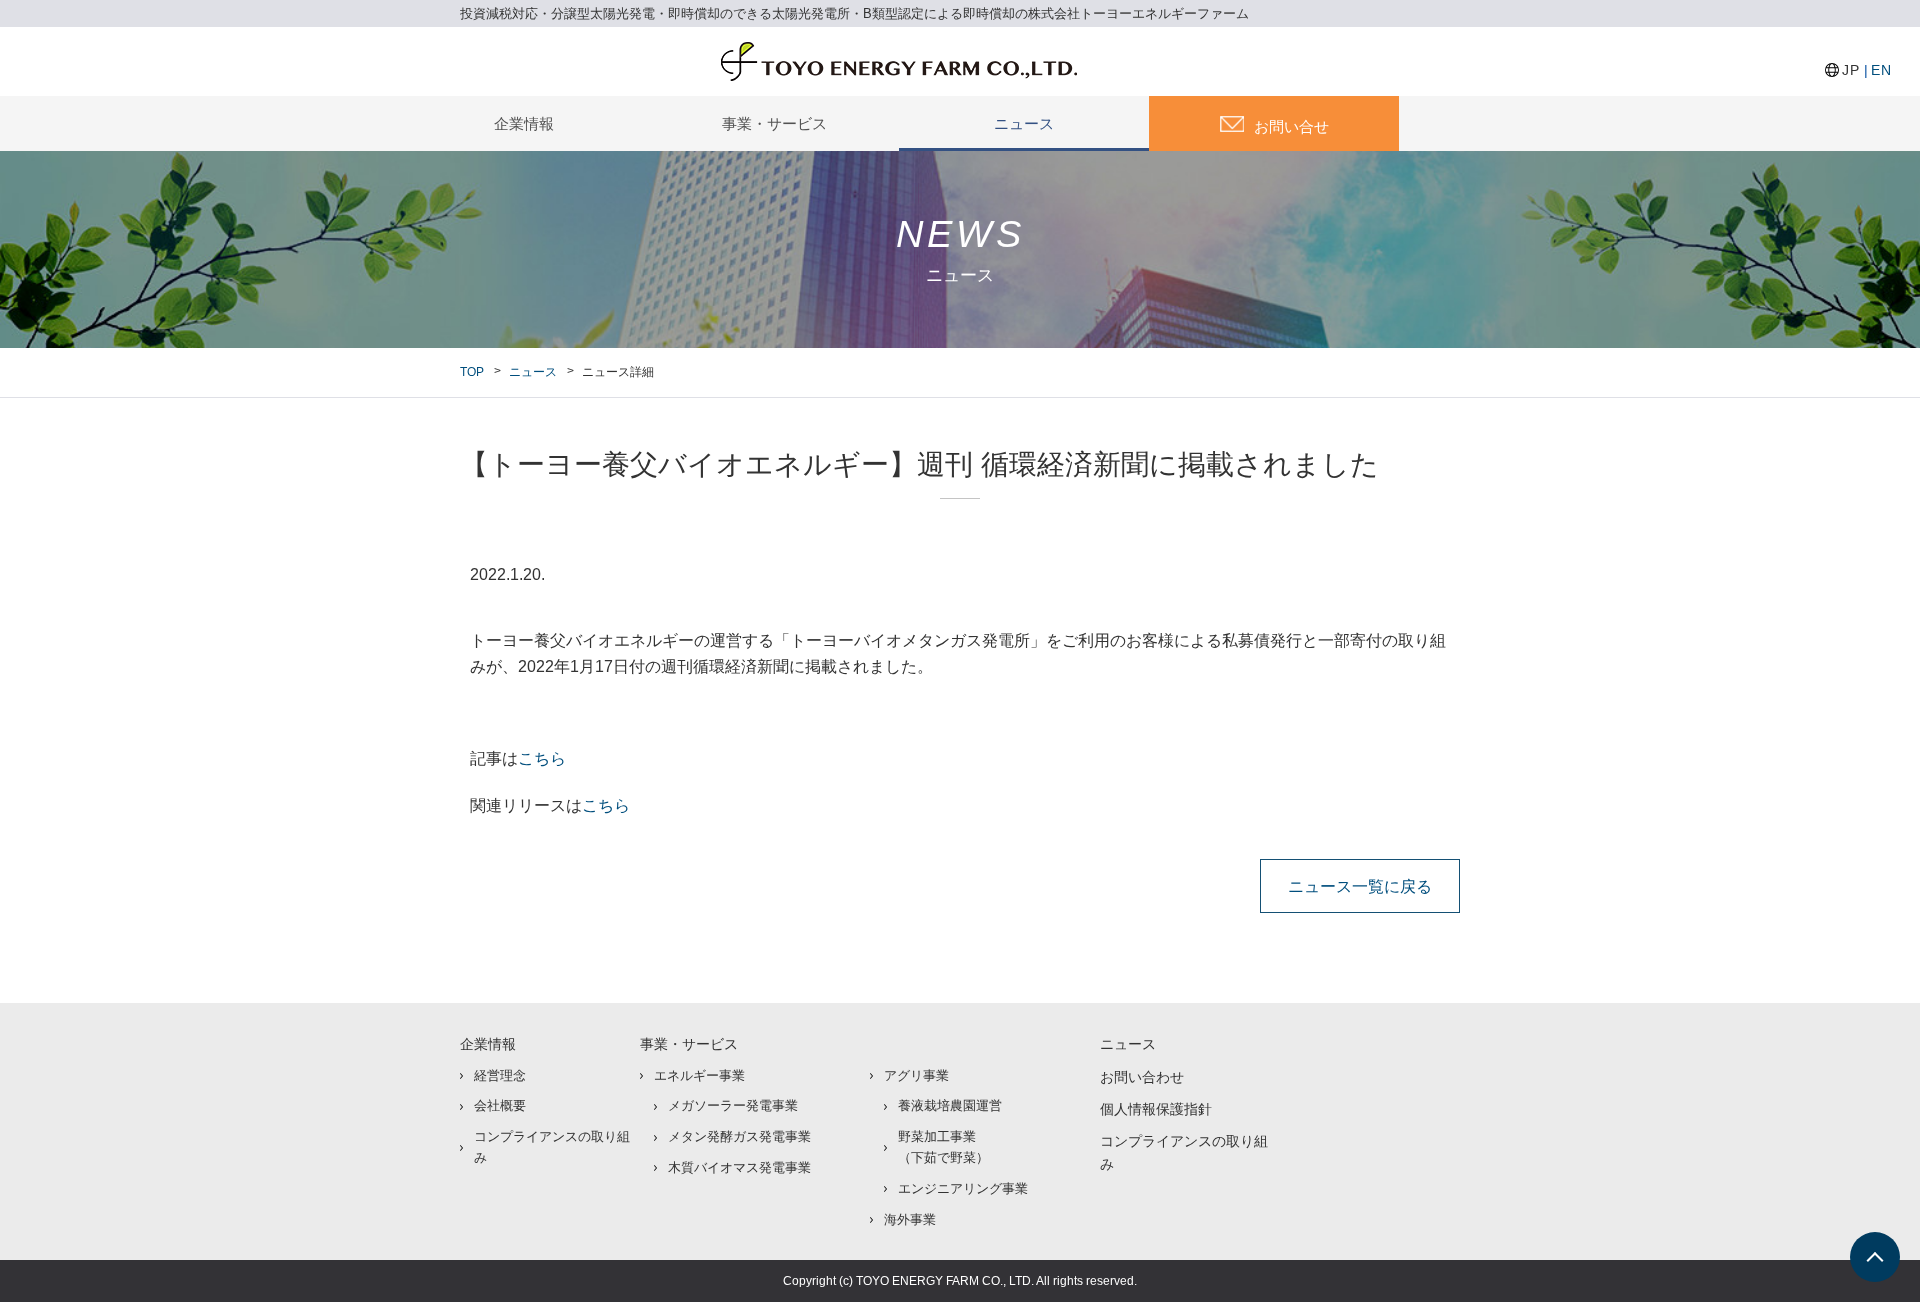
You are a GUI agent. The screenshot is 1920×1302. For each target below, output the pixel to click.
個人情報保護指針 (1156, 1109)
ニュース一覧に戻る (1360, 886)
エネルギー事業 (699, 1075)
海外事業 (910, 1219)
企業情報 (524, 123)
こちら (542, 758)
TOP (472, 372)
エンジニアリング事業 (963, 1188)
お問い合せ (1291, 126)
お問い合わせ (1142, 1077)
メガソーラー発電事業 (733, 1105)
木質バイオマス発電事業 (739, 1167)
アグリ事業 (916, 1075)
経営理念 (500, 1075)
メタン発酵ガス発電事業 (739, 1136)
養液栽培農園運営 (950, 1105)
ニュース (1024, 123)
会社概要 (500, 1105)
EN (1881, 70)
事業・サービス (774, 123)
